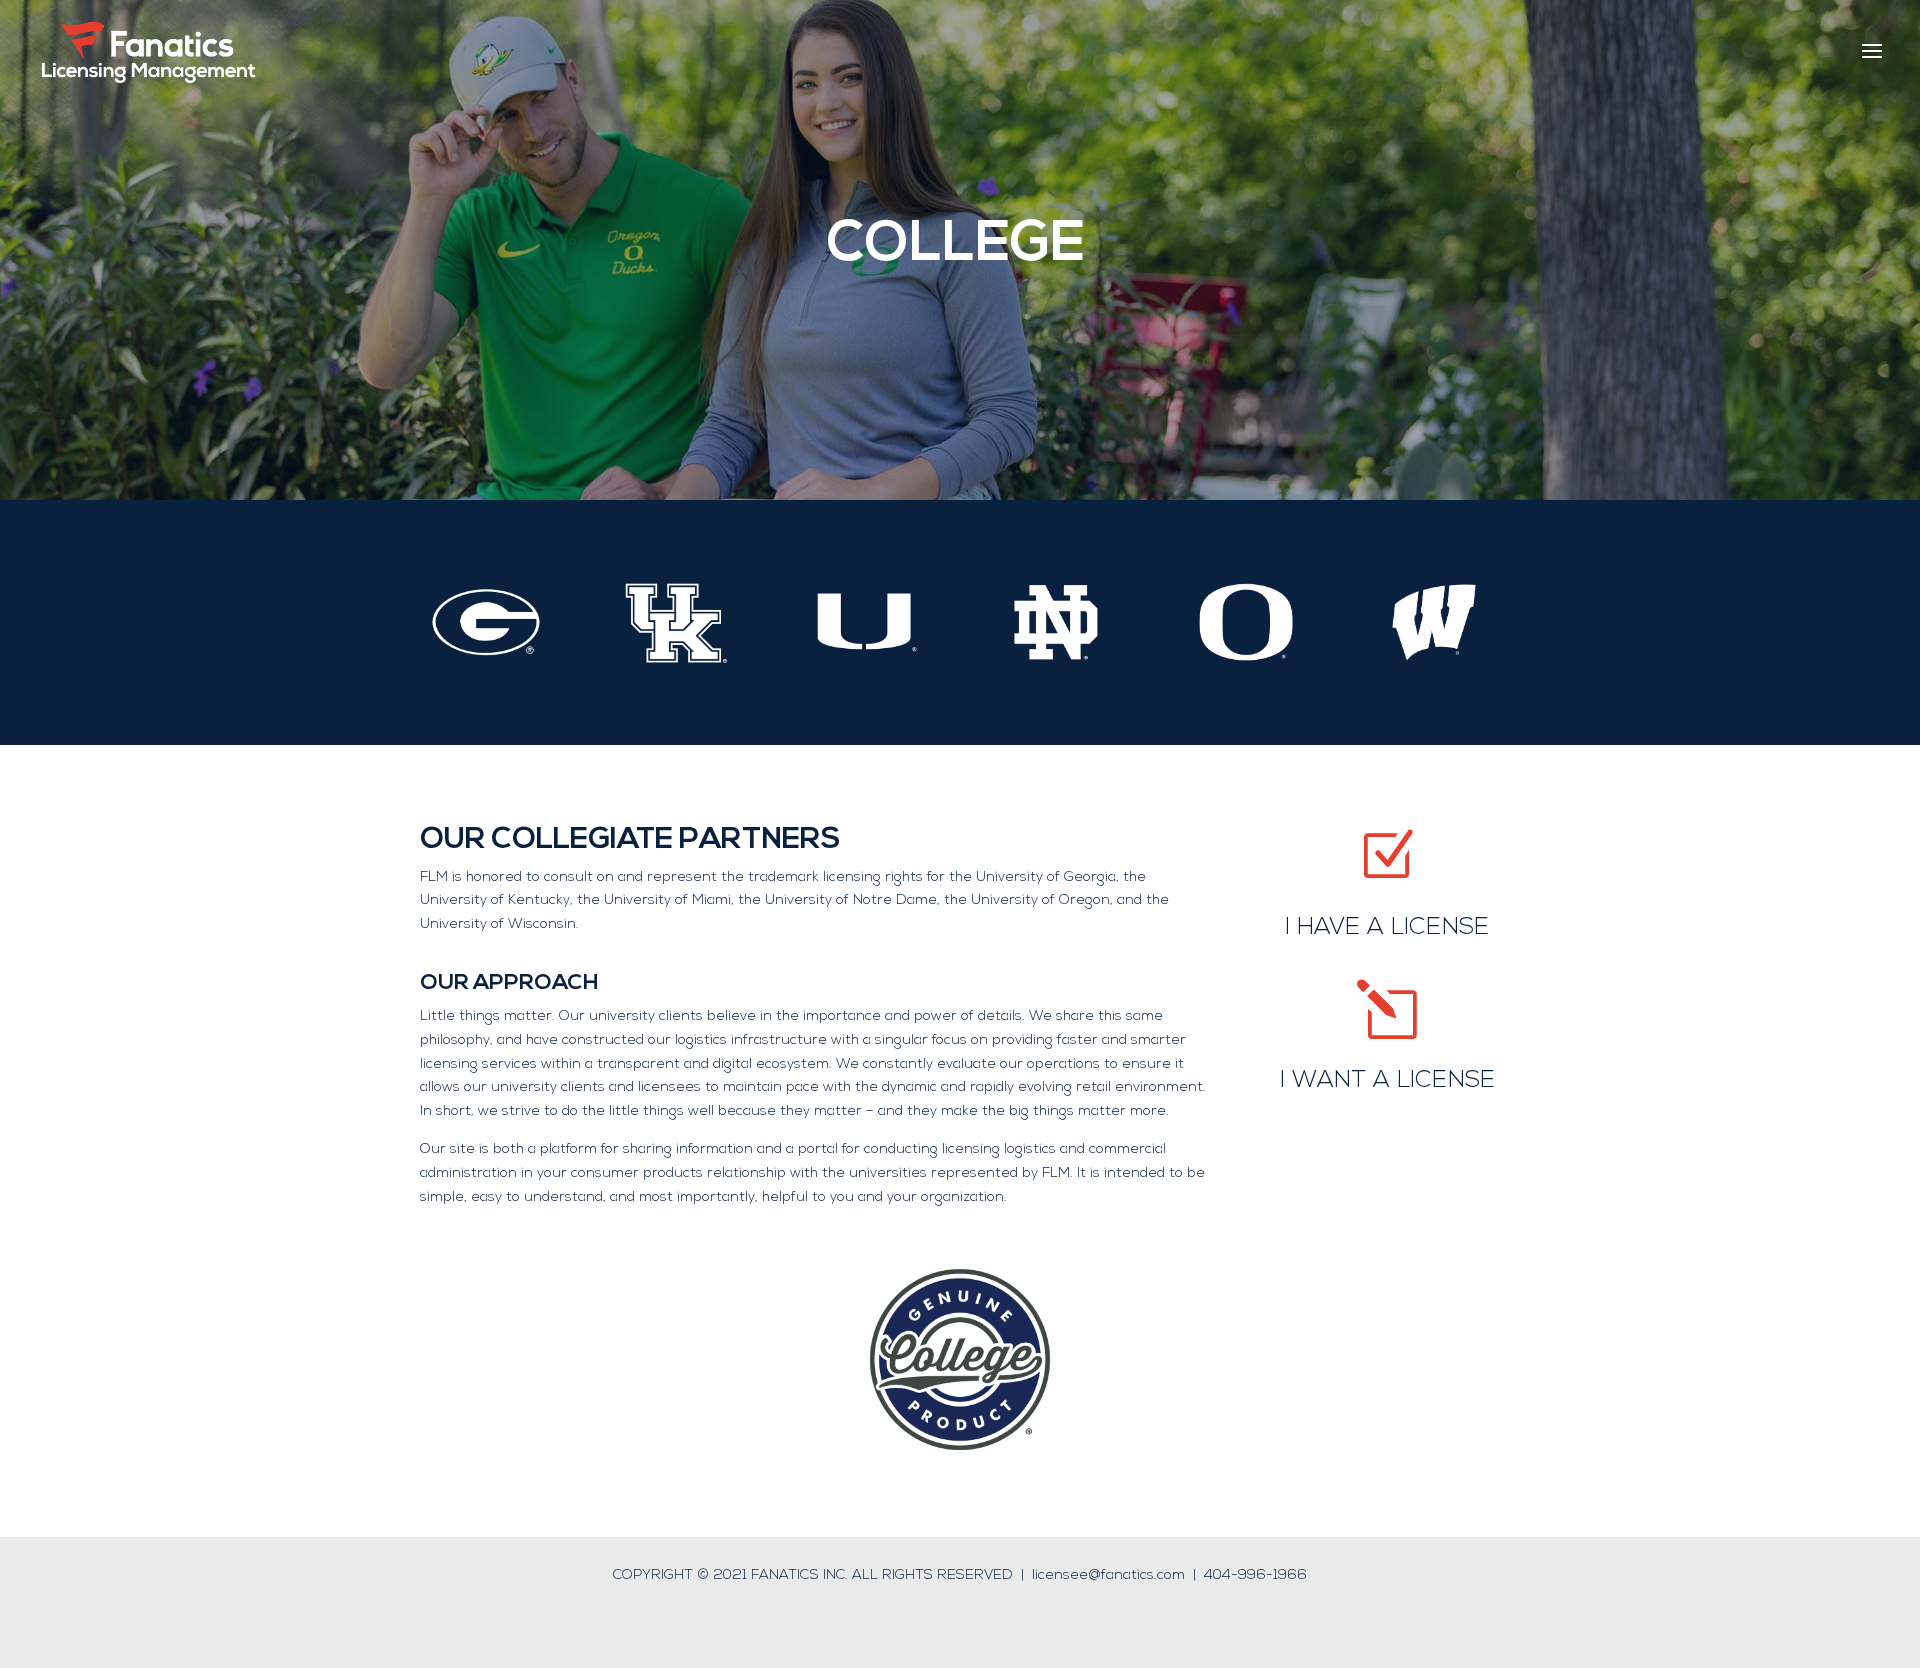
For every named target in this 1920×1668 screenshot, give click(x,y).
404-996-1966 (1255, 1575)
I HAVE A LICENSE (1387, 928)
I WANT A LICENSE (1387, 1081)
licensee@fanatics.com (1108, 1575)
